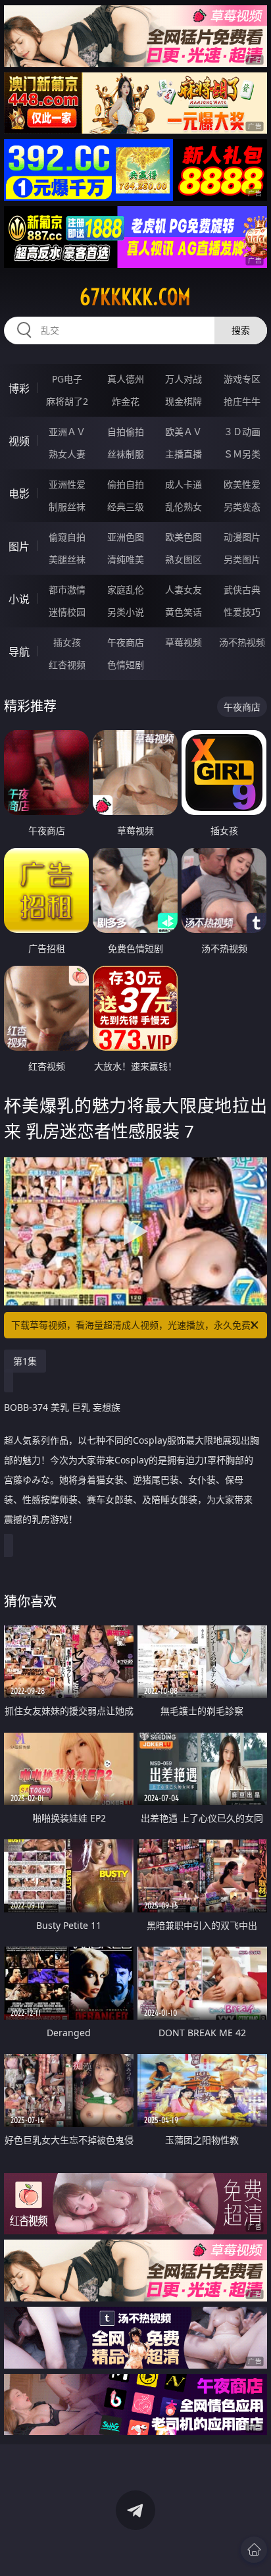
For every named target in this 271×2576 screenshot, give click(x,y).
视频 (19, 441)
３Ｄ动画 (242, 432)
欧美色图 (184, 537)
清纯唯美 (126, 559)
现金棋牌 (184, 401)
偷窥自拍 (67, 537)
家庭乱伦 (126, 590)
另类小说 (126, 612)
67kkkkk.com (135, 297)
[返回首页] (254, 2550)
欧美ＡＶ (184, 432)
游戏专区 (242, 379)
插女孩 (67, 642)
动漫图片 (242, 537)
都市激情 (67, 590)
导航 (19, 652)
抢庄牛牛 (242, 401)
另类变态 (242, 507)
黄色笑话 (184, 612)
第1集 (25, 1361)
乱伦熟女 (184, 507)
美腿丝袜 (67, 559)
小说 (19, 599)
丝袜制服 (126, 454)
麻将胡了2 (67, 401)
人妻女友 (184, 590)
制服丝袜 (67, 507)
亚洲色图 (126, 537)
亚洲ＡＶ (67, 432)
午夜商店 (126, 642)
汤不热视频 (242, 642)
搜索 (241, 330)
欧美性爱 (242, 484)
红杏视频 (67, 665)
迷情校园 (67, 612)
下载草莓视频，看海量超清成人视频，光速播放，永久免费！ (135, 1325)
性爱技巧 (242, 612)
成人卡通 (184, 484)
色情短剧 (126, 665)
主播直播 (184, 454)
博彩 (19, 388)
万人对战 (184, 379)
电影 (19, 494)
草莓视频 (184, 642)
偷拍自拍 (126, 484)
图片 (19, 546)
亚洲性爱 (67, 484)
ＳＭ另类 (242, 454)
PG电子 (67, 379)
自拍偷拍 (126, 432)
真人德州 (126, 379)
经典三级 (126, 507)
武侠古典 (242, 590)
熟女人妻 (67, 454)
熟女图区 (184, 559)
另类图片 (242, 559)
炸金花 (126, 401)
